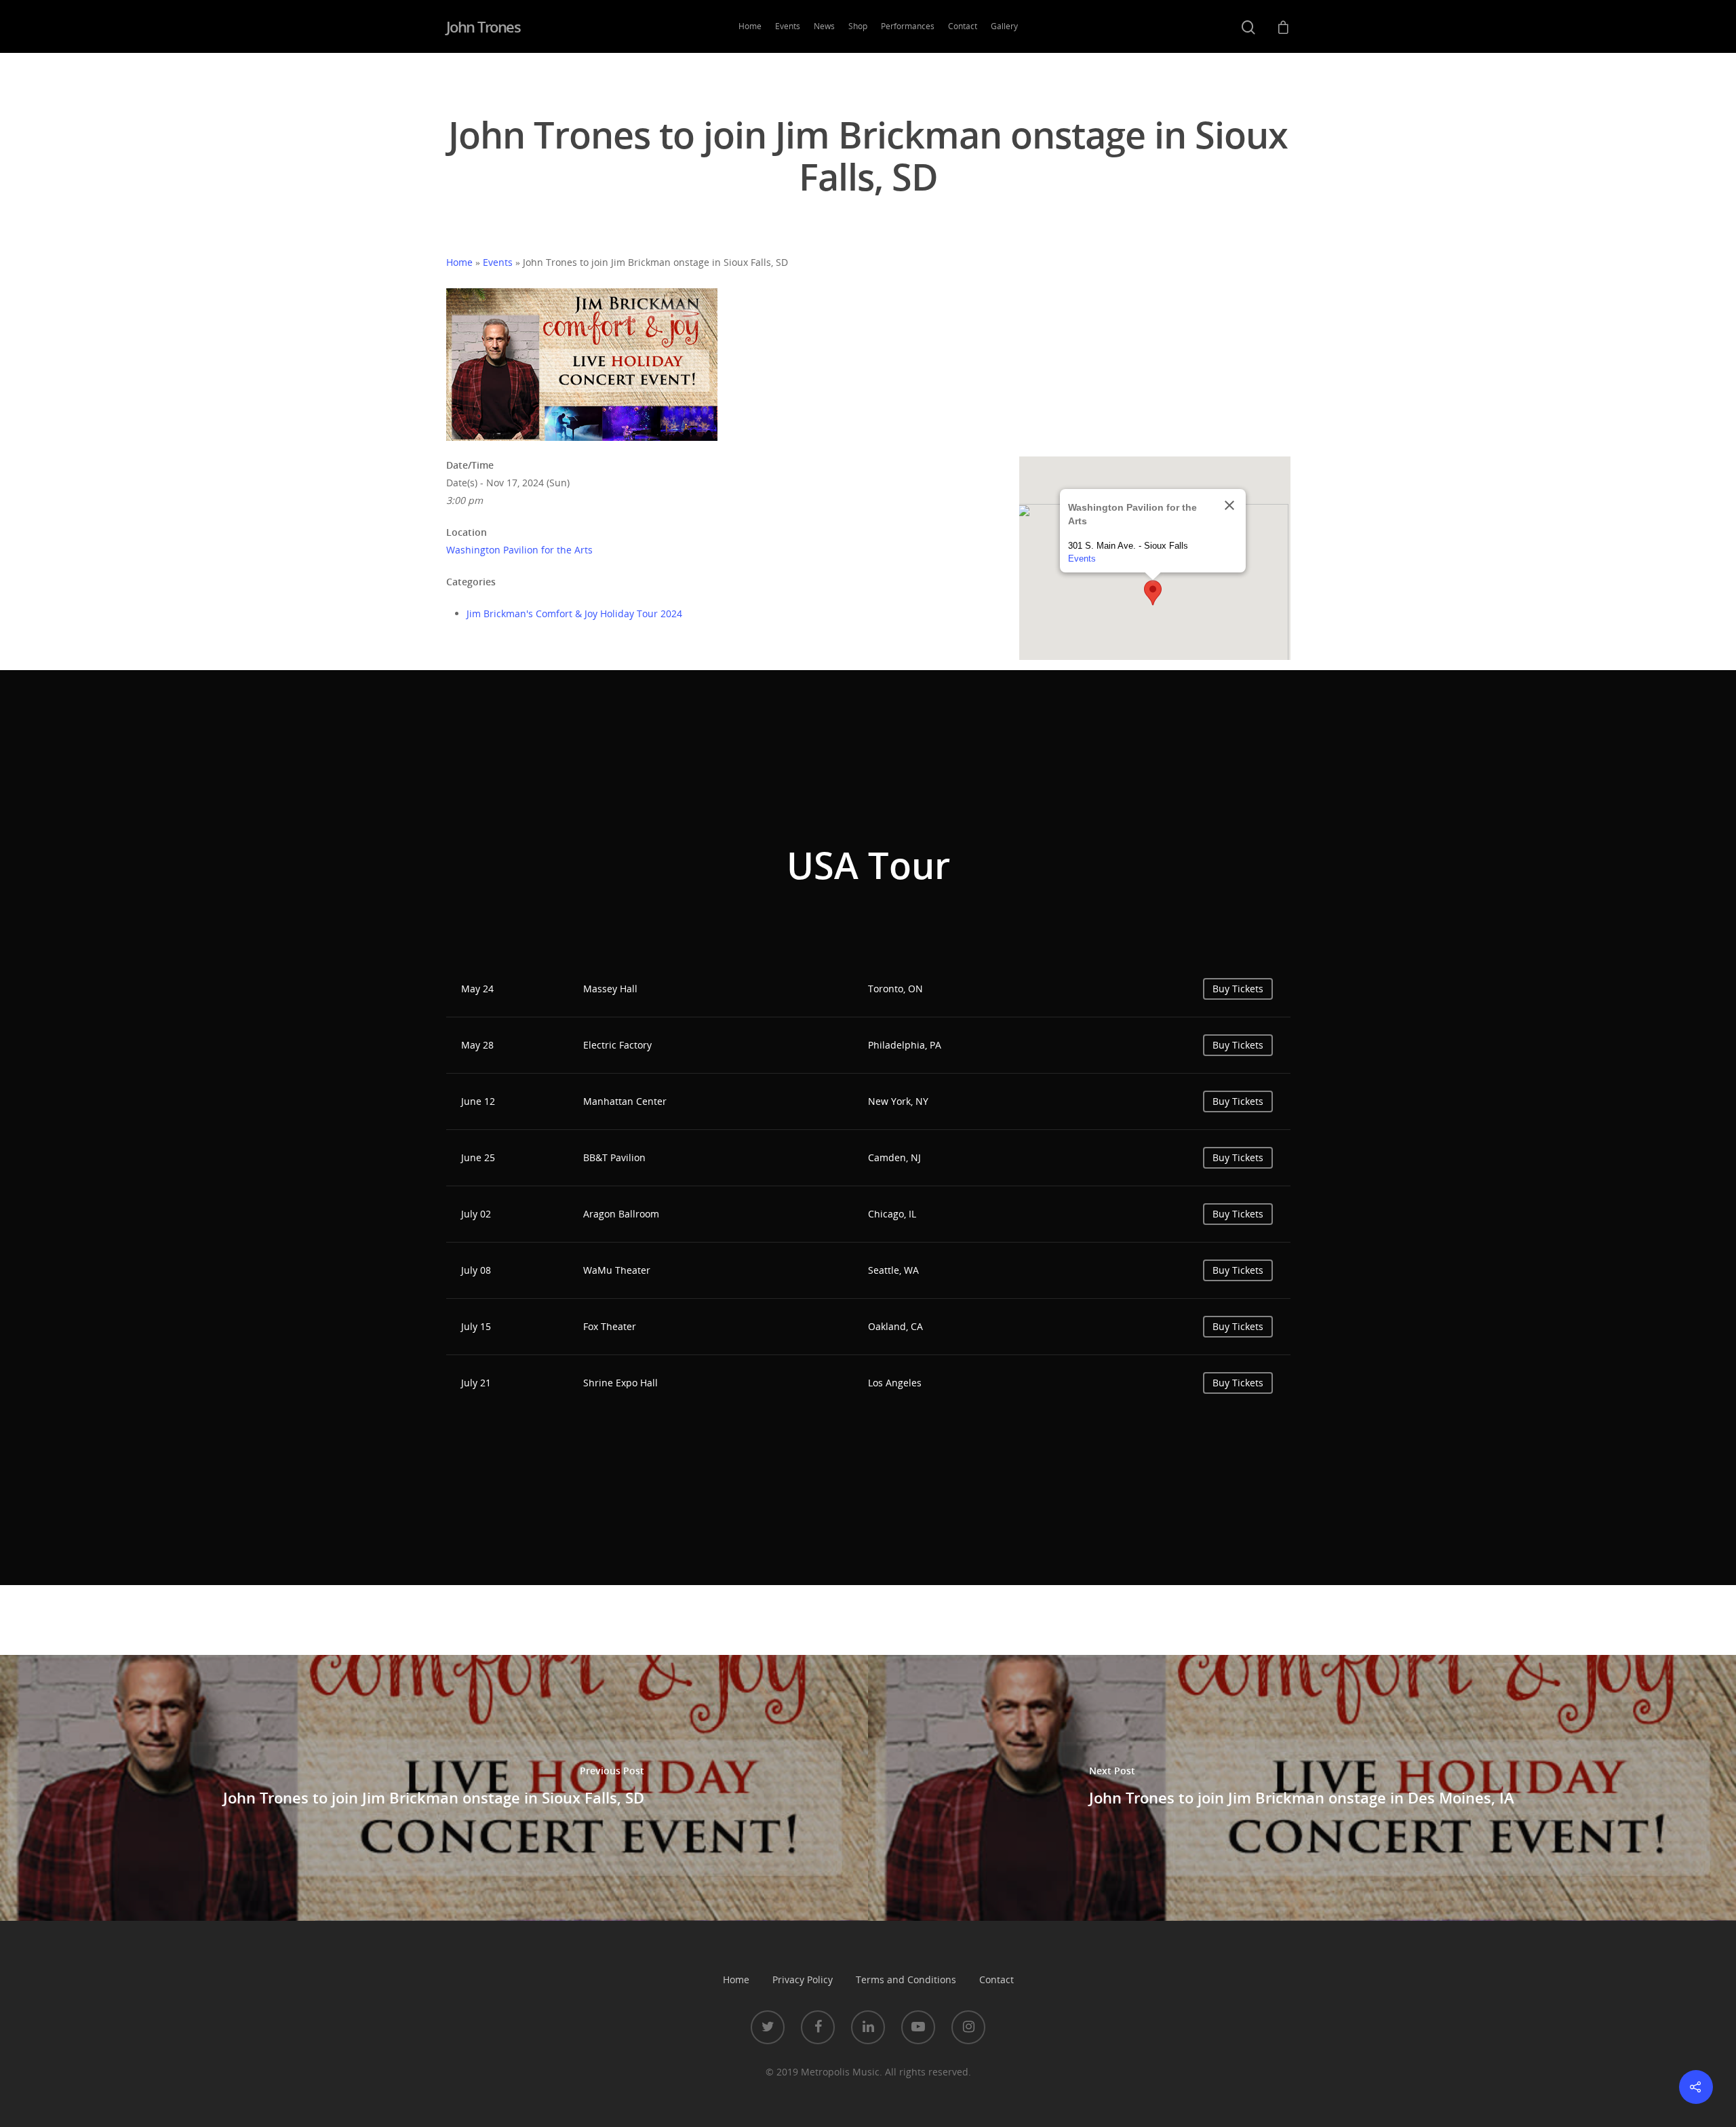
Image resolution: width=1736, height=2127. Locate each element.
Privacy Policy (803, 1979)
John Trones (484, 26)
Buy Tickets (1238, 989)
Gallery (1004, 26)
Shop (858, 26)
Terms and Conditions (906, 1979)
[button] (1153, 593)
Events (788, 26)
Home (750, 26)
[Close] (1229, 505)
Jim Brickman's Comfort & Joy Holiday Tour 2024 (574, 613)
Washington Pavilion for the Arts (519, 550)
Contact (963, 26)
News (824, 26)
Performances (908, 26)
